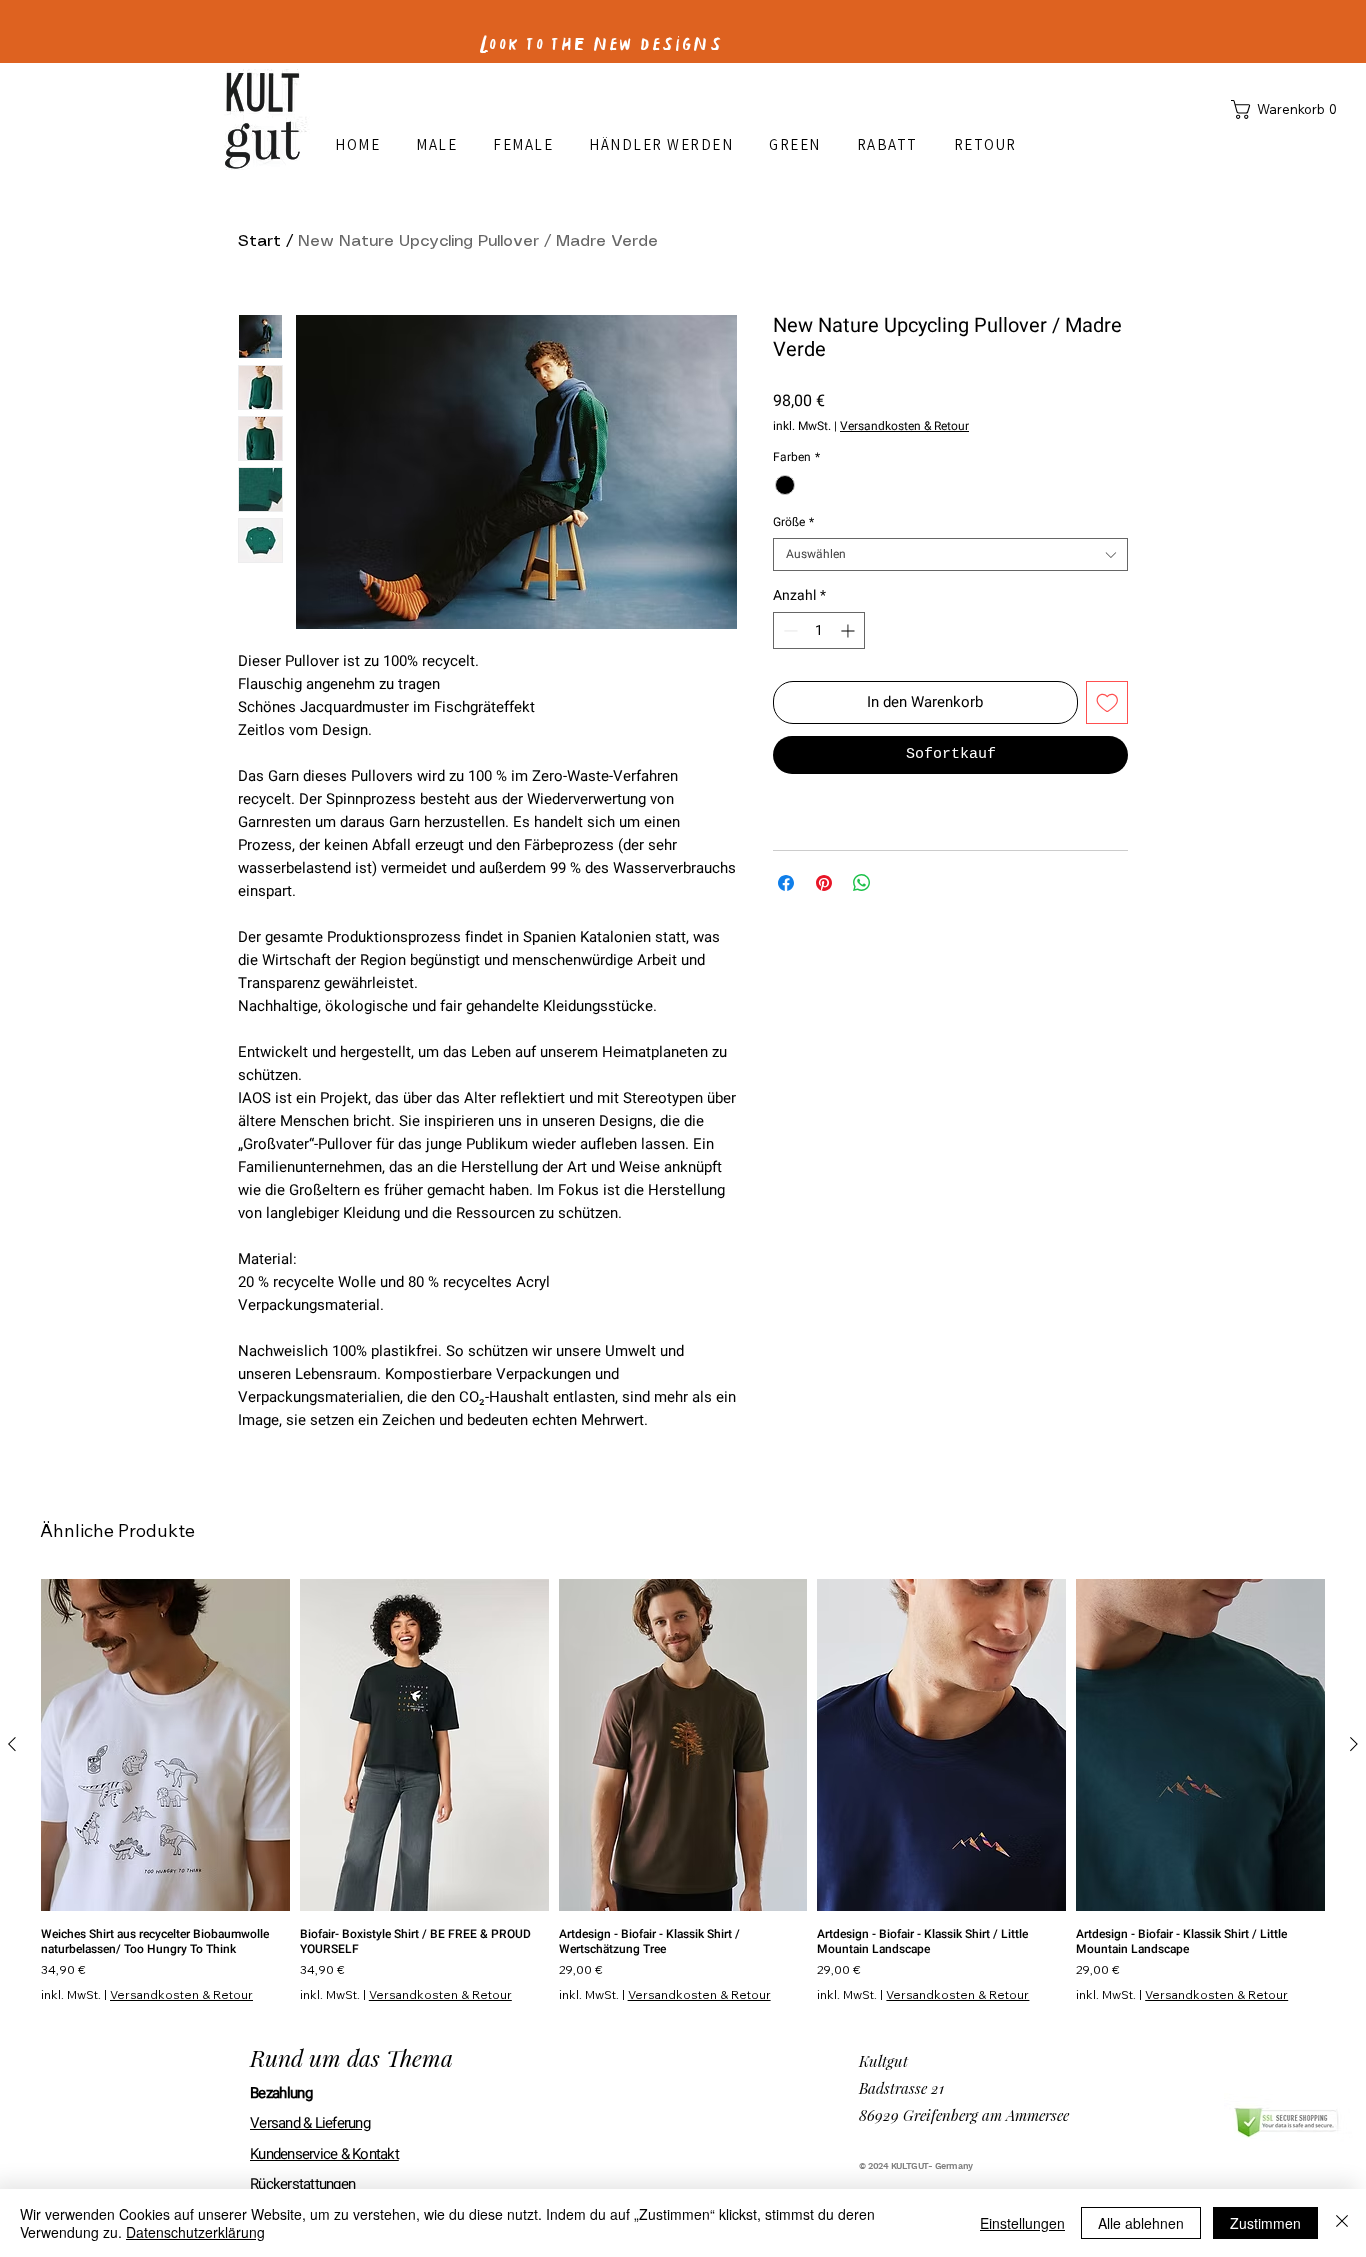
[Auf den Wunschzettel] (1107, 702)
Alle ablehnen (1141, 2223)
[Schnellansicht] (165, 1745)
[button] (1288, 109)
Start (259, 241)
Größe (793, 522)
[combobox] (950, 554)
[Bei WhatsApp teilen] (862, 883)
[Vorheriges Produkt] (12, 1744)
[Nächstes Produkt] (1354, 1744)
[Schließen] (1342, 2223)
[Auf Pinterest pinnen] (824, 883)
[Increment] (849, 630)
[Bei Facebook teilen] (786, 883)
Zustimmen (1265, 2223)
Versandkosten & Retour (904, 426)
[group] (683, 1790)
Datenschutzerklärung (195, 2232)
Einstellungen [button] (1022, 2223)
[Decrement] (788, 630)
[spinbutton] (819, 630)
